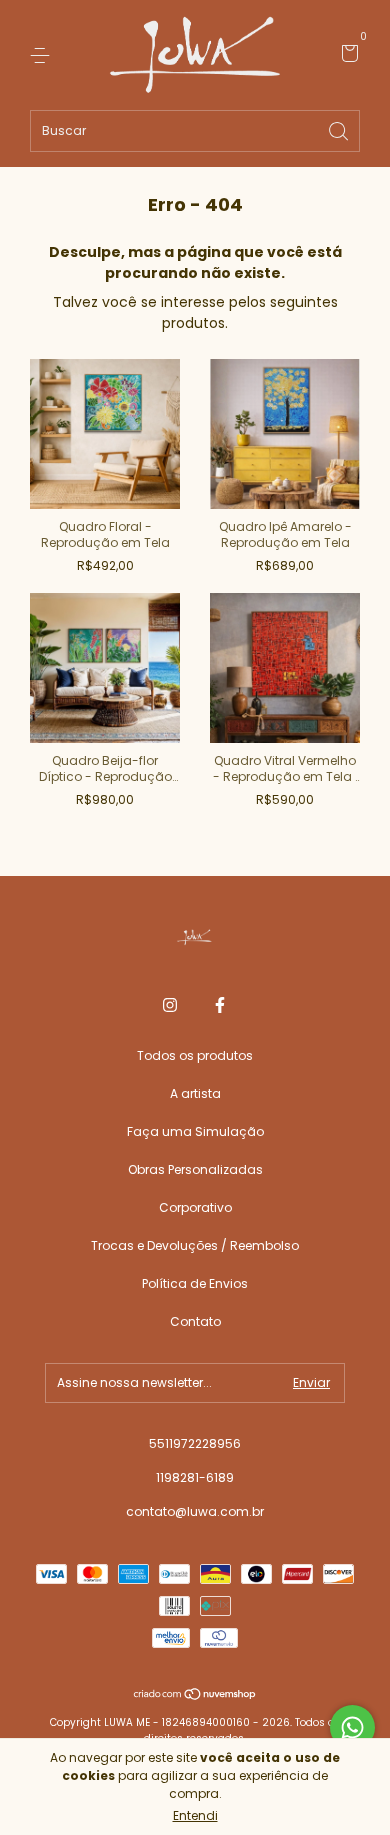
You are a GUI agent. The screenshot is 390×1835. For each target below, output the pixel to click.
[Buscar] (340, 129)
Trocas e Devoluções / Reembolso (195, 1245)
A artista (195, 1093)
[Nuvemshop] (195, 1696)
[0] (346, 55)
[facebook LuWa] (220, 1005)
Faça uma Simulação (195, 1131)
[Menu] (43, 54)
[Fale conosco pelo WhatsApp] (352, 1727)
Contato (195, 1321)
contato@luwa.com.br (195, 1511)
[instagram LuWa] (170, 1005)
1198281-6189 (195, 1477)
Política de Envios (195, 1283)
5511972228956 (195, 1443)
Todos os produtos (195, 1055)
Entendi (195, 1815)
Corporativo (195, 1207)
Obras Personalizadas (195, 1169)
